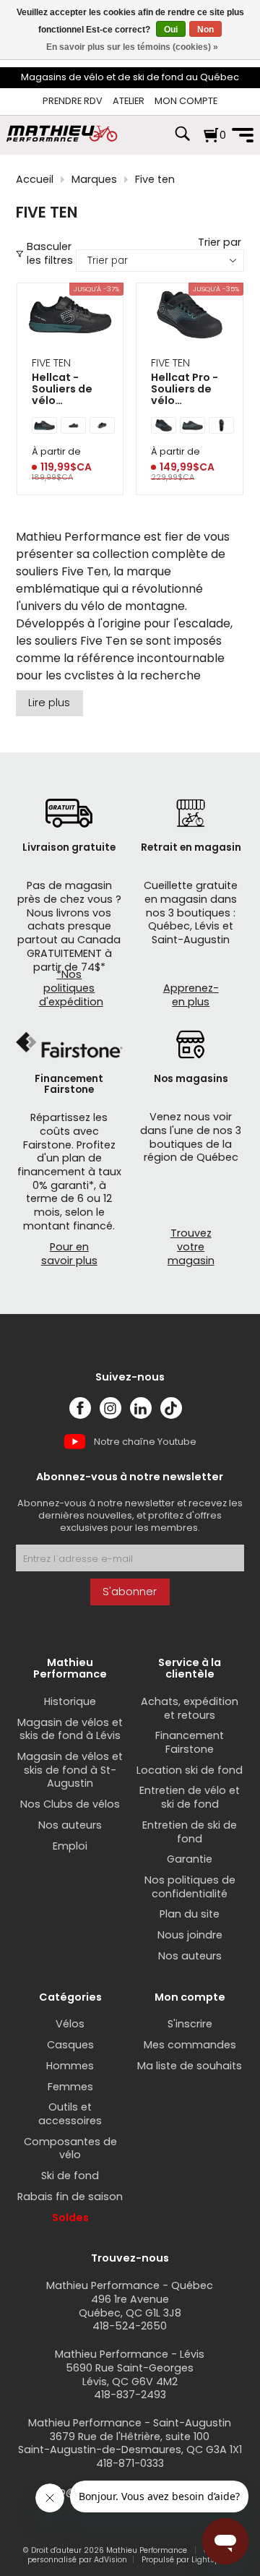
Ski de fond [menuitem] (70, 2176)
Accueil (35, 180)
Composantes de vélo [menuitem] (70, 2148)
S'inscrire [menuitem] (190, 2024)
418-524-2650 (130, 2326)
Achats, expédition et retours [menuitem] (190, 1708)
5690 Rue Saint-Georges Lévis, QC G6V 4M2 (130, 2375)
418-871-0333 (130, 2463)
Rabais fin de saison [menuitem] (70, 2197)
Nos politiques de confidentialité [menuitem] (190, 1887)
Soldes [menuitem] (70, 2217)
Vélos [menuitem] (70, 2024)
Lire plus (49, 703)
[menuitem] (73, 102)
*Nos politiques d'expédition (71, 988)
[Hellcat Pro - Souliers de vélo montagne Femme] (190, 317)
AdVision (110, 2560)
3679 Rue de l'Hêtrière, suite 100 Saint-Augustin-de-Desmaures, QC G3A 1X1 (130, 2443)
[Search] (182, 141)
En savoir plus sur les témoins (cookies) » (132, 47)
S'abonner (130, 1592)
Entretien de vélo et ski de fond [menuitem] (190, 1797)
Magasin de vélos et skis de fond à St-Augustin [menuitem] (70, 1770)
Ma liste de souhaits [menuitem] (190, 2066)
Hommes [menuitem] (70, 2066)
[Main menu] (243, 135)
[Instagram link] (110, 1408)
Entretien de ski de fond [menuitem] (190, 1832)
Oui (171, 30)
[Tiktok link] (171, 1408)
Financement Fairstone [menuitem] (190, 1742)
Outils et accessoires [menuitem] (70, 2114)
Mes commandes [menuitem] (190, 2045)
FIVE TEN (51, 363)
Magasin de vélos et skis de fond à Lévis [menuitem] (70, 1729)
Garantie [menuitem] (190, 1859)
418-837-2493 (130, 2395)
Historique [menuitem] (70, 1701)
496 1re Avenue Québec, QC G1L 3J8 (130, 2306)
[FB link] (80, 1408)
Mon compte (186, 101)
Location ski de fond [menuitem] (190, 1770)
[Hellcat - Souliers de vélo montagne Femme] (70, 317)
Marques (94, 180)
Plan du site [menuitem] (190, 1914)
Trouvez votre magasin (191, 1246)
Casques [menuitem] (70, 2045)
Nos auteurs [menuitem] (70, 1825)
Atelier (129, 101)
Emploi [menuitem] (70, 1846)
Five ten (155, 180)
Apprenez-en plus (191, 995)
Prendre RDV (73, 101)
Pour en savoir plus (69, 1254)
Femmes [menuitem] (70, 2087)
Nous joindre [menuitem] (190, 1935)
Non (205, 30)
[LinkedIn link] (141, 1408)
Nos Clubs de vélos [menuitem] (70, 1804)
